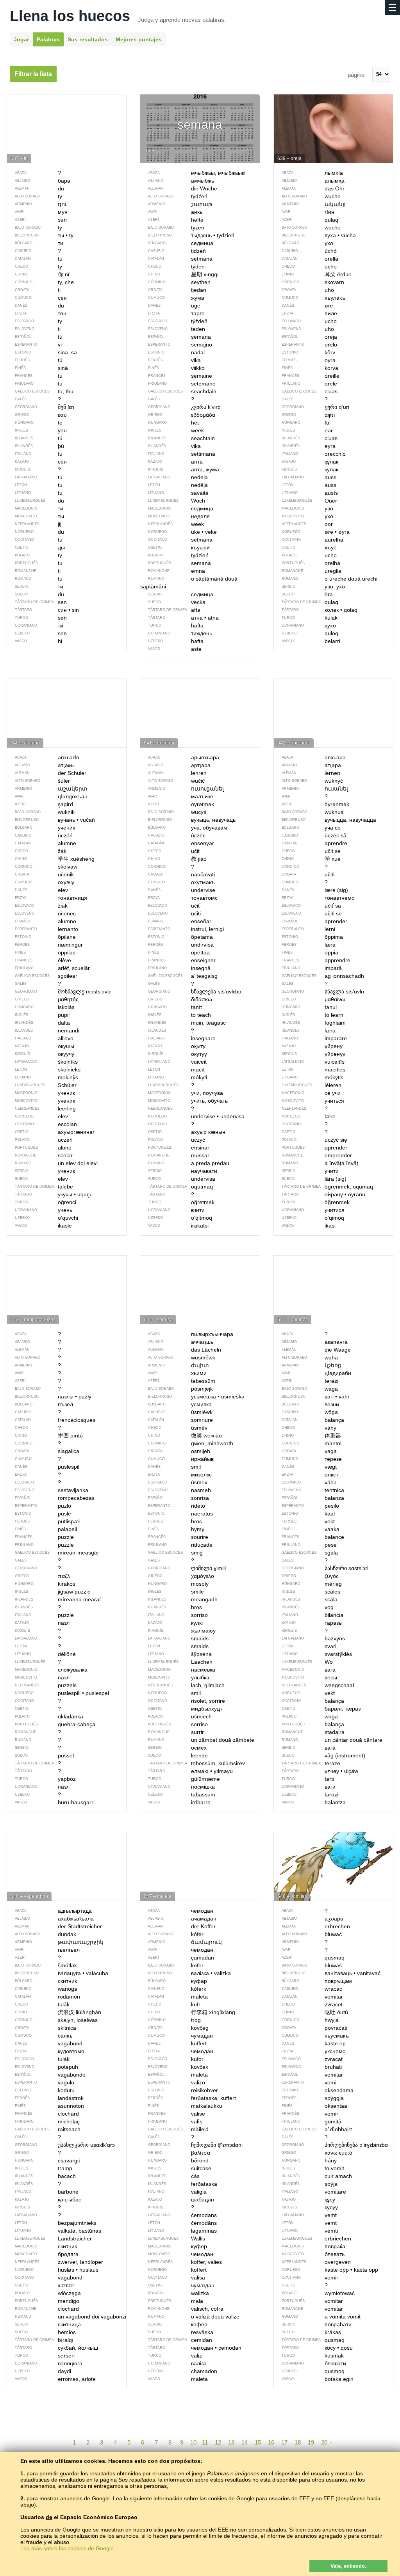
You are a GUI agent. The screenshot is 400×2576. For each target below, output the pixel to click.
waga (310, 1716)
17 (284, 2442)
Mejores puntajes (139, 39)
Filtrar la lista (33, 74)
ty (38, 555)
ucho (309, 555)
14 (245, 2442)
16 (271, 2442)
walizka (179, 2293)
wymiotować (318, 2293)
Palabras (48, 39)
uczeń (44, 1140)
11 (205, 2442)
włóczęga (48, 2293)
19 (311, 2442)
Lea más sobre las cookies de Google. (68, 2548)
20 (324, 2442)
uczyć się (314, 1140)
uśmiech (180, 1716)
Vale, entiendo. (348, 2566)
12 (218, 2442)
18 (298, 2442)
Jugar (21, 39)
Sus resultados (88, 39)
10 (193, 2442)
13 (231, 2442)
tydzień (178, 555)
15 (258, 2442)
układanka (49, 1716)
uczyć (177, 1140)
